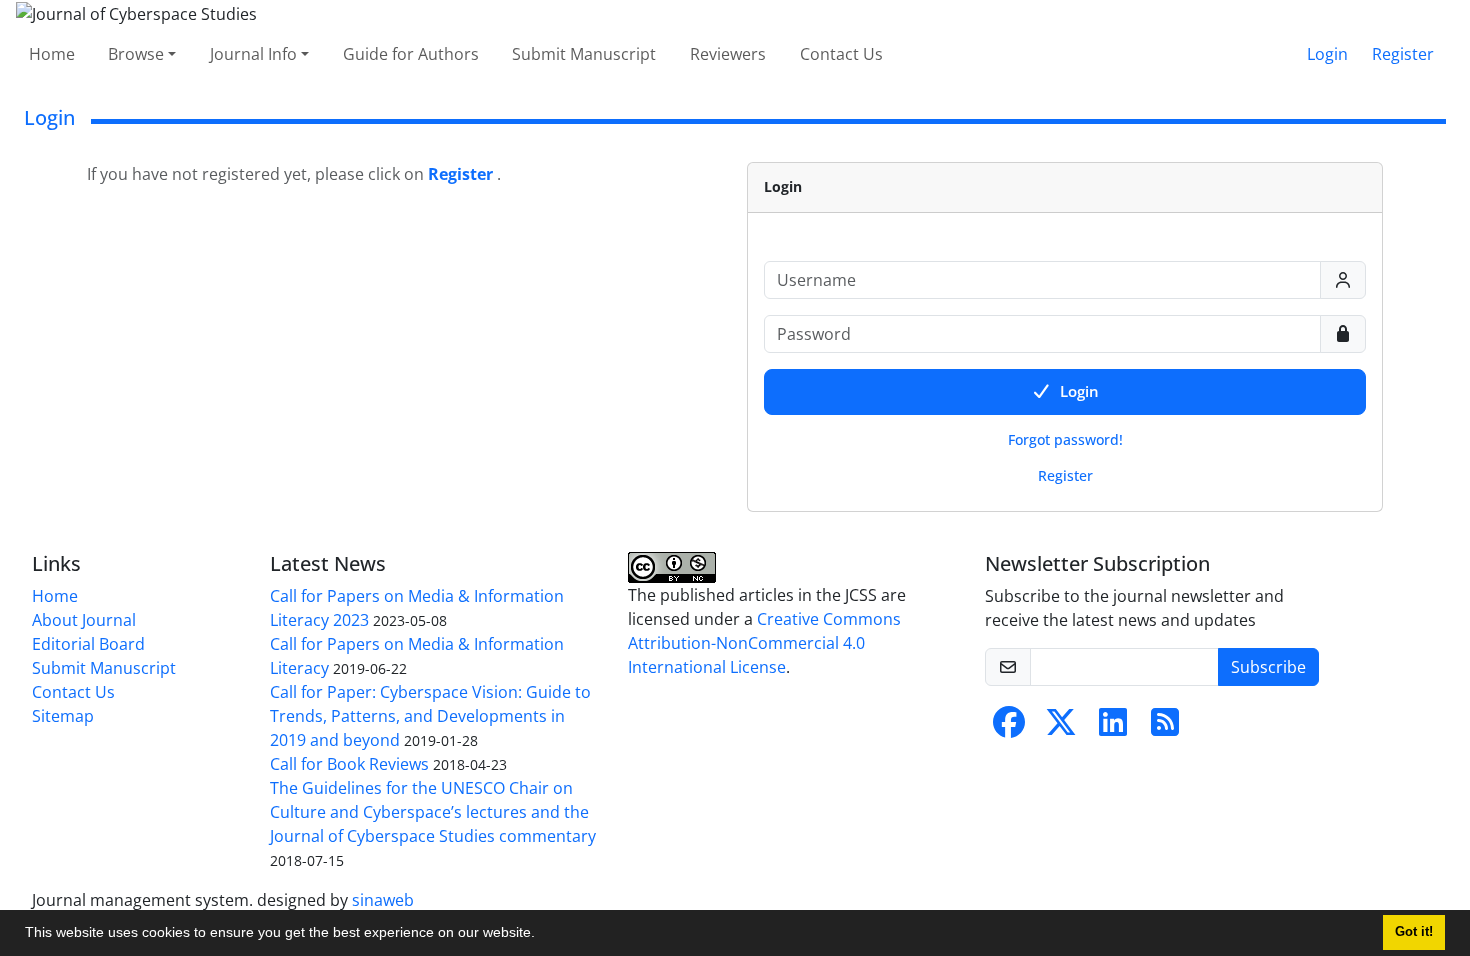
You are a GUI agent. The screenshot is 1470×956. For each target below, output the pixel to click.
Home (52, 54)
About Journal (84, 620)
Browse (136, 54)
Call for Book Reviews (349, 764)
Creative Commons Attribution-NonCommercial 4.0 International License (764, 643)
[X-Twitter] (1061, 728)
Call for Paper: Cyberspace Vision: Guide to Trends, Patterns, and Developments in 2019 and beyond (430, 716)
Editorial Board (88, 644)
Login (1327, 54)
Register (1403, 54)
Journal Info (253, 54)
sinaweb (383, 900)
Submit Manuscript (584, 54)
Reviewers (728, 54)
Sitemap (63, 716)
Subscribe (1268, 667)
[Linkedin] (1113, 728)
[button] (542, 935)
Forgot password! (1065, 439)
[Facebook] (1009, 728)
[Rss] (1165, 728)
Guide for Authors (411, 54)
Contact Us (841, 54)
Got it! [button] (1414, 932)
